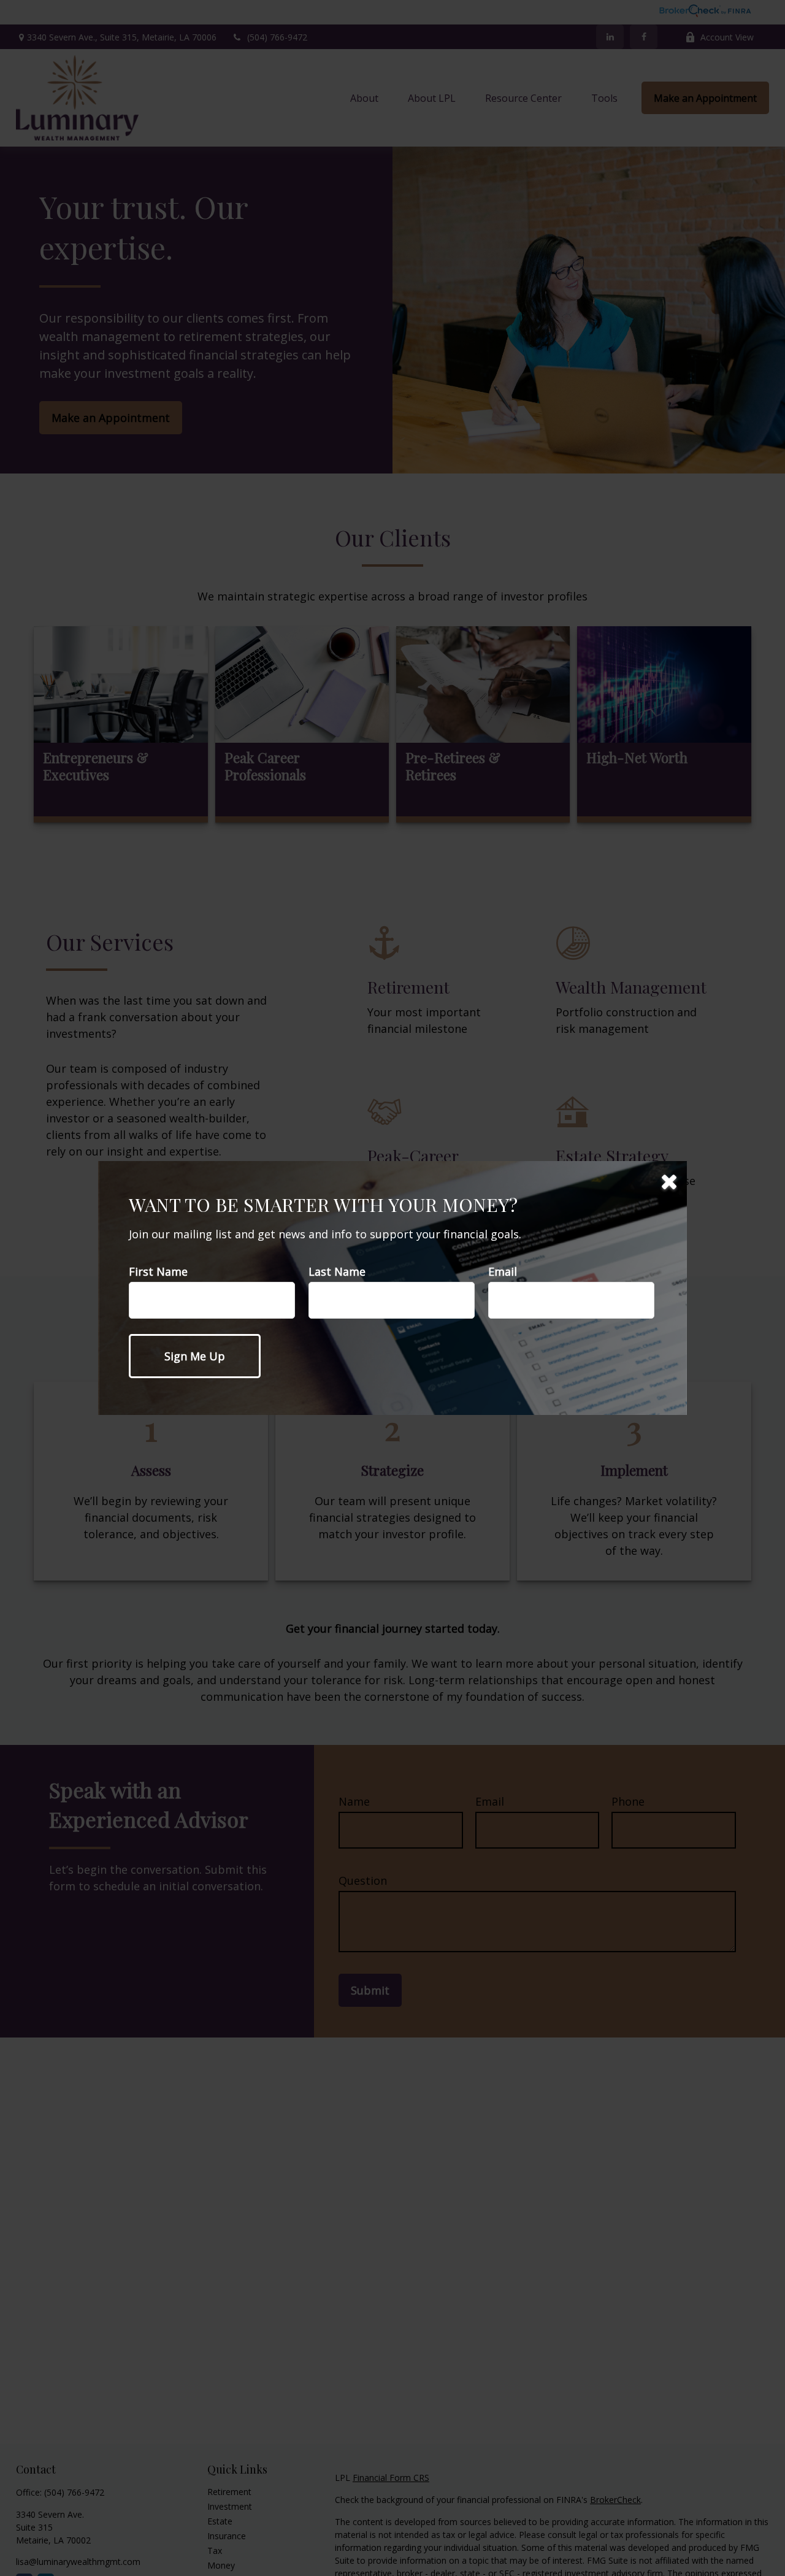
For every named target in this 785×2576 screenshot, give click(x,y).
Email (503, 1271)
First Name (158, 1271)
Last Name (337, 1271)
